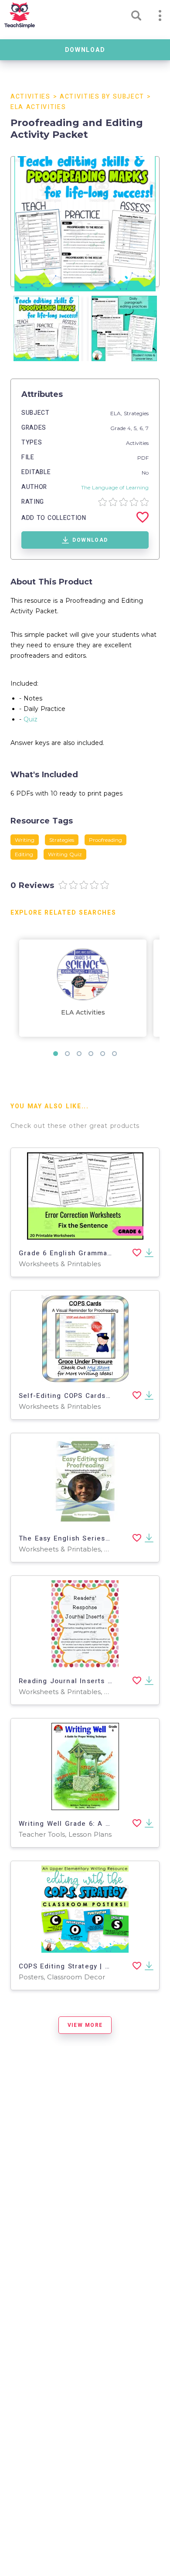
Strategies (136, 413)
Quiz (31, 719)
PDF (143, 458)
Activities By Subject (102, 97)
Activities (31, 97)
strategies (62, 840)
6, (143, 428)
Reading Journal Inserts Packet (75, 1681)
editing (24, 854)
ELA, (117, 413)
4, (131, 428)
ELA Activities (38, 107)
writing (25, 840)
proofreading (105, 840)
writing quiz (65, 854)
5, (137, 428)
